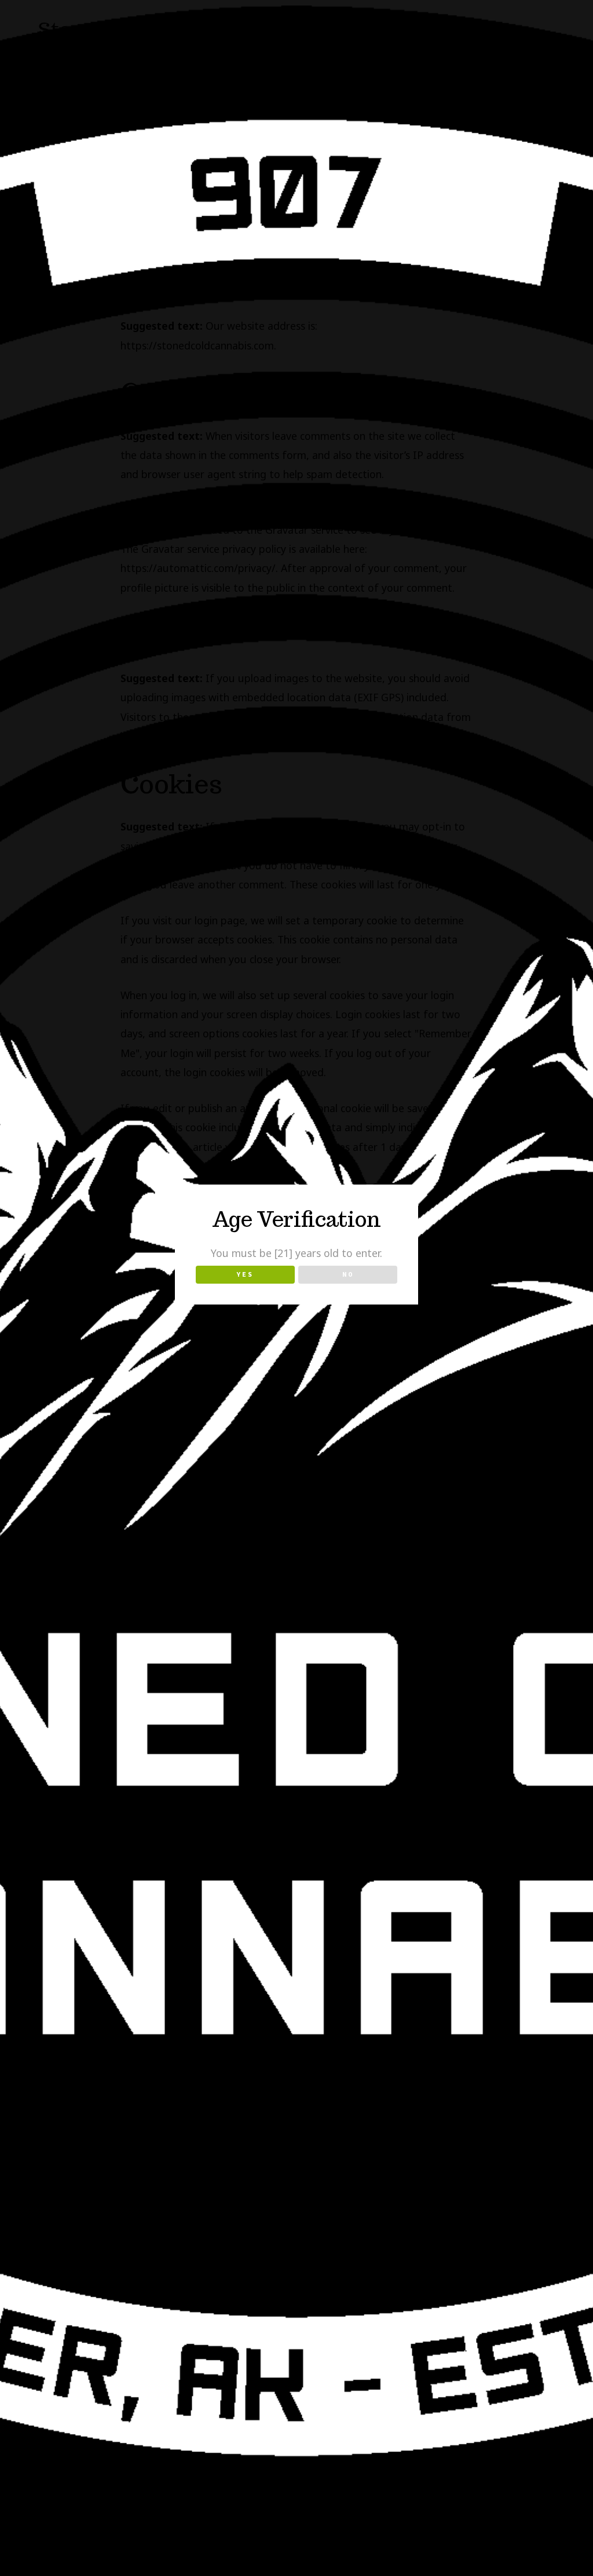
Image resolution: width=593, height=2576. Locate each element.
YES (245, 1274)
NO (348, 1274)
